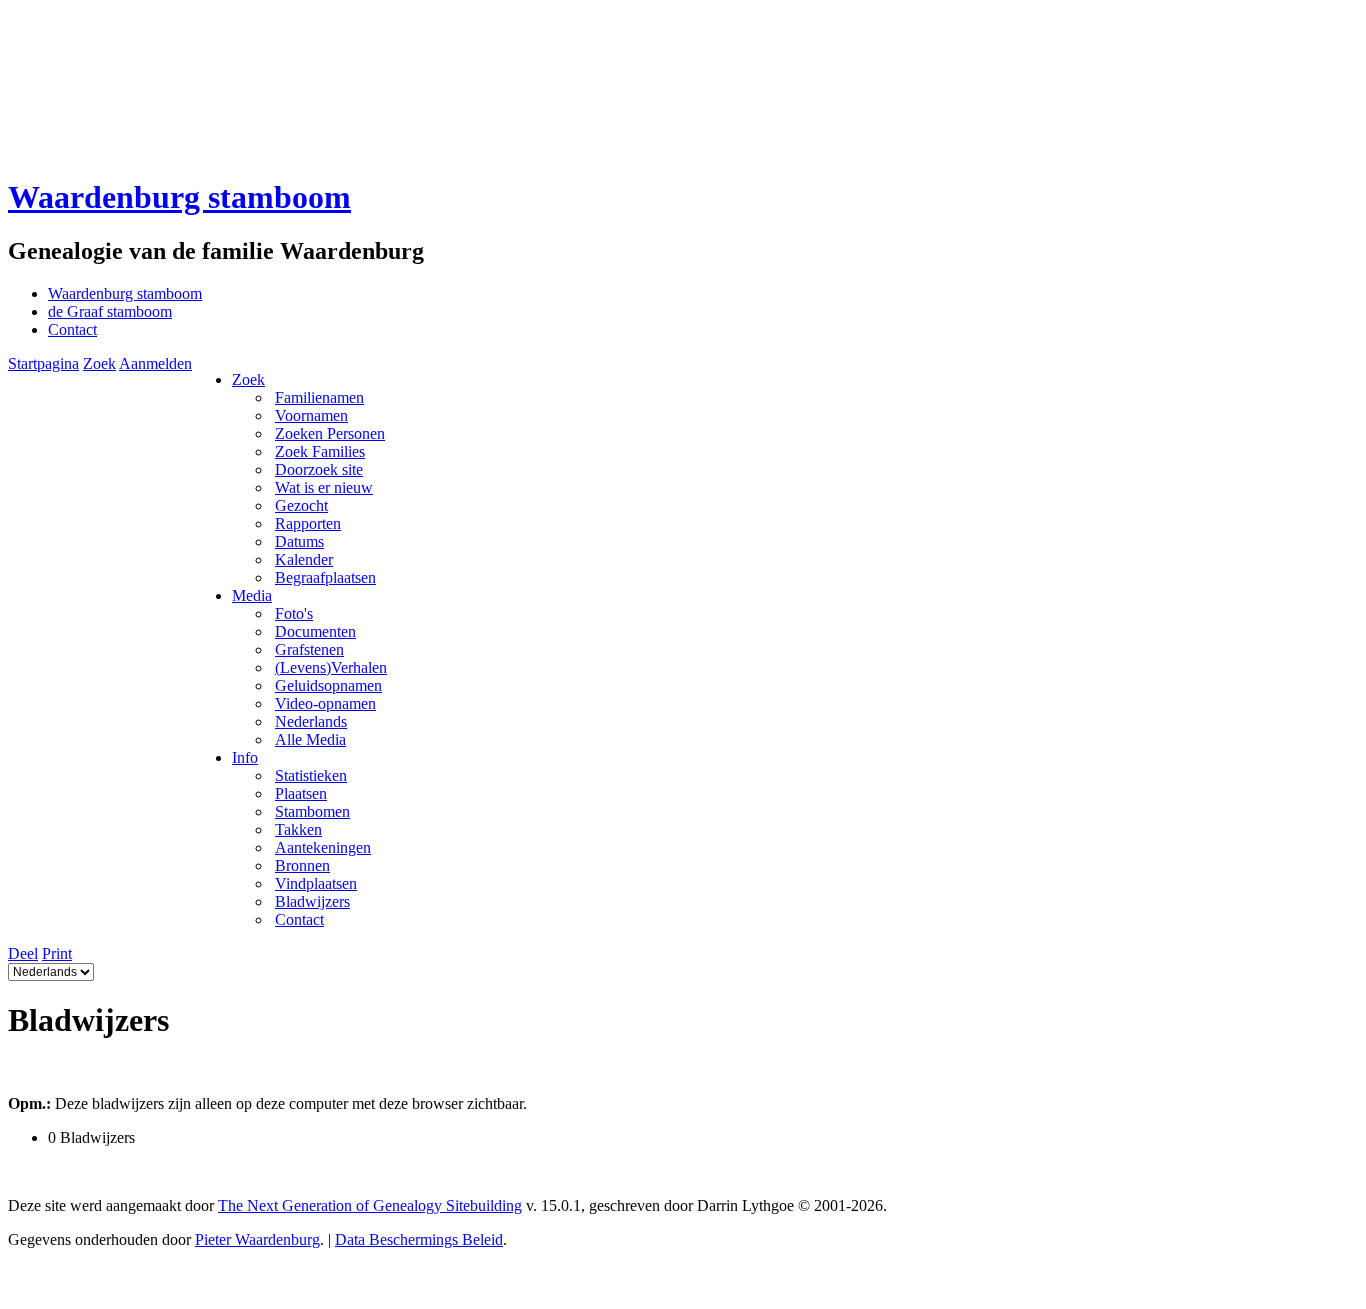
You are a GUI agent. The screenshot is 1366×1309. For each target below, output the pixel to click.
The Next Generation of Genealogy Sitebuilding (370, 1205)
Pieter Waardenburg (257, 1239)
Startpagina (43, 363)
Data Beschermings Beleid (419, 1239)
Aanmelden (155, 363)
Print (57, 953)
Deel (23, 953)
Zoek (99, 363)
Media (252, 595)
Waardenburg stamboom (179, 197)
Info (245, 757)
